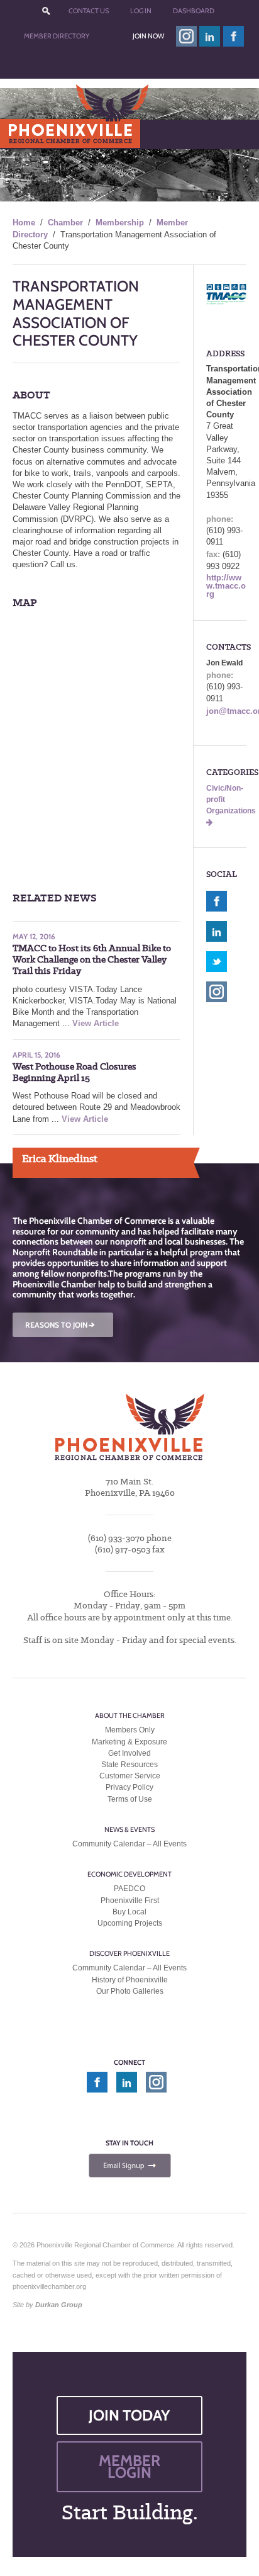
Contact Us (89, 11)
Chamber (65, 223)
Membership (120, 223)
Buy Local (129, 1912)
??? (46, 11)
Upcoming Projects (130, 1923)
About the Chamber (130, 1715)
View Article (96, 1023)
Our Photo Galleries (130, 1991)
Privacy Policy (129, 1787)
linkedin (210, 36)
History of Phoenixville (130, 1980)
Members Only (130, 1730)
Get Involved (129, 1753)
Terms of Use (130, 1799)
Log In (141, 11)
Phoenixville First (130, 1901)
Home (24, 223)
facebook (234, 36)
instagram (186, 36)
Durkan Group (59, 2305)
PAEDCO (129, 1889)
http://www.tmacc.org (226, 586)
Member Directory (57, 36)
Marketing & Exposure (129, 1742)
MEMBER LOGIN (129, 2466)
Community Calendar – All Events (129, 1844)
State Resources (129, 1765)
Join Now (148, 36)
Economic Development (129, 1874)
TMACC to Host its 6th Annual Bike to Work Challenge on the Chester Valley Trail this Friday (92, 960)
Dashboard (194, 11)
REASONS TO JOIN (61, 1325)
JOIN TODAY (129, 2415)
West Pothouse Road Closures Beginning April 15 (74, 1072)
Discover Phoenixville (129, 1953)
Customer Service (130, 1776)
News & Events (129, 1829)
